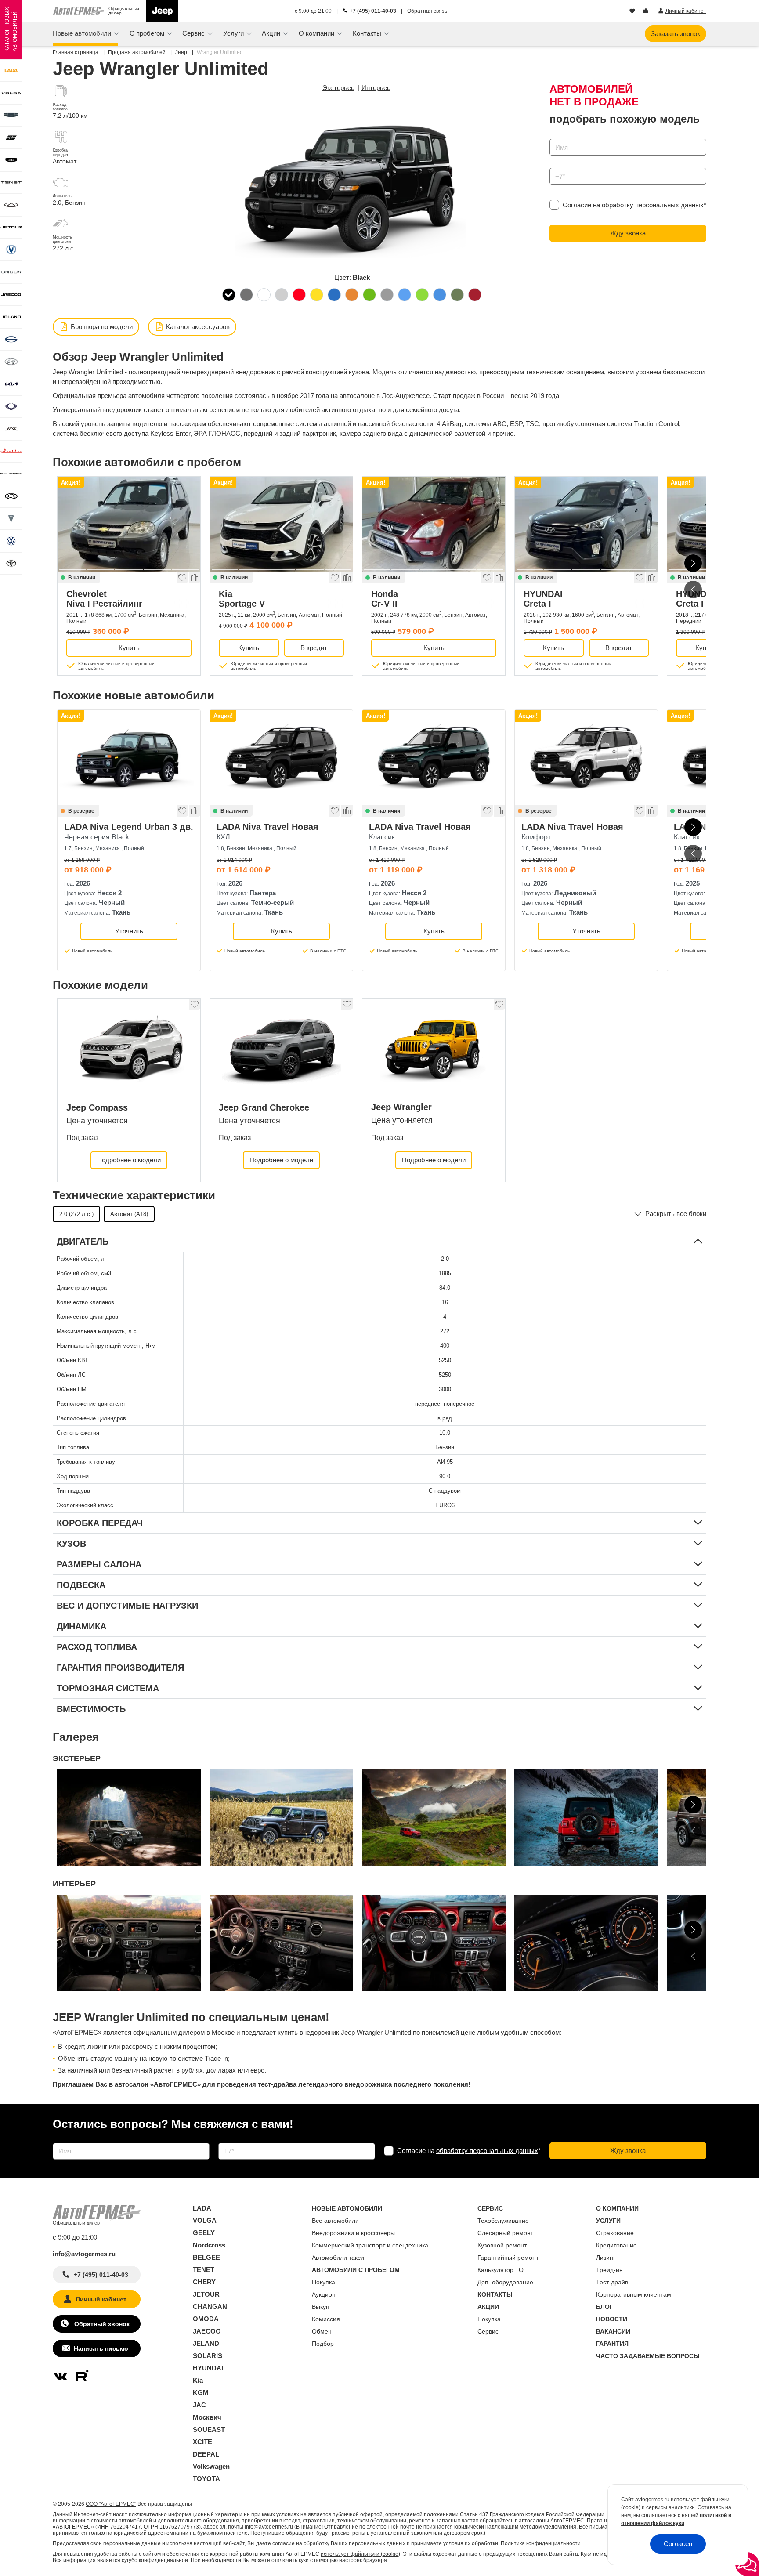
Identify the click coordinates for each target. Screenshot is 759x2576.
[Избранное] (633, 11)
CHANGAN (210, 2306)
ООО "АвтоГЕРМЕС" (111, 2504)
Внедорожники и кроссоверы (353, 2233)
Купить (129, 648)
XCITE (202, 2442)
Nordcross (209, 2245)
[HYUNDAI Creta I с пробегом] (586, 524)
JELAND (206, 2343)
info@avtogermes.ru (84, 2254)
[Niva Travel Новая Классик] (434, 758)
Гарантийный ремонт (508, 2258)
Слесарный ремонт (505, 2233)
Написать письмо (101, 2348)
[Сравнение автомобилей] (647, 11)
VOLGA (205, 2220)
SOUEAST (209, 2429)
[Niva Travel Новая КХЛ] (281, 758)
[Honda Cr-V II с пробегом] (434, 524)
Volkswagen (211, 2466)
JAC (199, 2405)
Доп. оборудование (505, 2282)
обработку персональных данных (653, 205)
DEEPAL (206, 2454)
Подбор (323, 2344)
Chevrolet (104, 599)
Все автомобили (335, 2221)
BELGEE (206, 2257)
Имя (554, 136)
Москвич (207, 2417)
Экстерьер (338, 88)
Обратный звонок (101, 2324)
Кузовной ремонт (502, 2245)
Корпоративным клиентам (634, 2294)
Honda (385, 599)
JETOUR (206, 2294)
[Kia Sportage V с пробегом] (281, 524)
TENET (204, 2270)
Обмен (322, 2331)
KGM (201, 2393)
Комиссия (326, 2319)
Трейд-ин (609, 2270)
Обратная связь (427, 11)
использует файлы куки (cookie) (360, 2554)
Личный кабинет (101, 2299)
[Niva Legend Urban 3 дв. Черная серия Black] (129, 758)
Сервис (488, 2331)
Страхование (615, 2233)
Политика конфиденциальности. (541, 2543)
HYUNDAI (543, 599)
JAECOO (207, 2331)
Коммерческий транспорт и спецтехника (370, 2245)
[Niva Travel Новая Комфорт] (586, 758)
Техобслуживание (503, 2221)
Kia (242, 599)
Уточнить (129, 931)
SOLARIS (208, 2356)
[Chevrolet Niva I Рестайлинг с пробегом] (129, 524)
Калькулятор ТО (501, 2270)
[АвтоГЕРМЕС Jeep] (162, 11)
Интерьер (376, 88)
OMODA (206, 2319)
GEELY (204, 2233)
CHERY (204, 2282)
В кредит (314, 648)
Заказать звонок (676, 34)
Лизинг (606, 2258)
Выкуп (321, 2307)
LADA (202, 2208)
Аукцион (324, 2294)
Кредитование (616, 2245)
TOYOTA (206, 2479)
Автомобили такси (338, 2258)
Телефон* (560, 165)
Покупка (323, 2282)
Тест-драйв (612, 2282)
